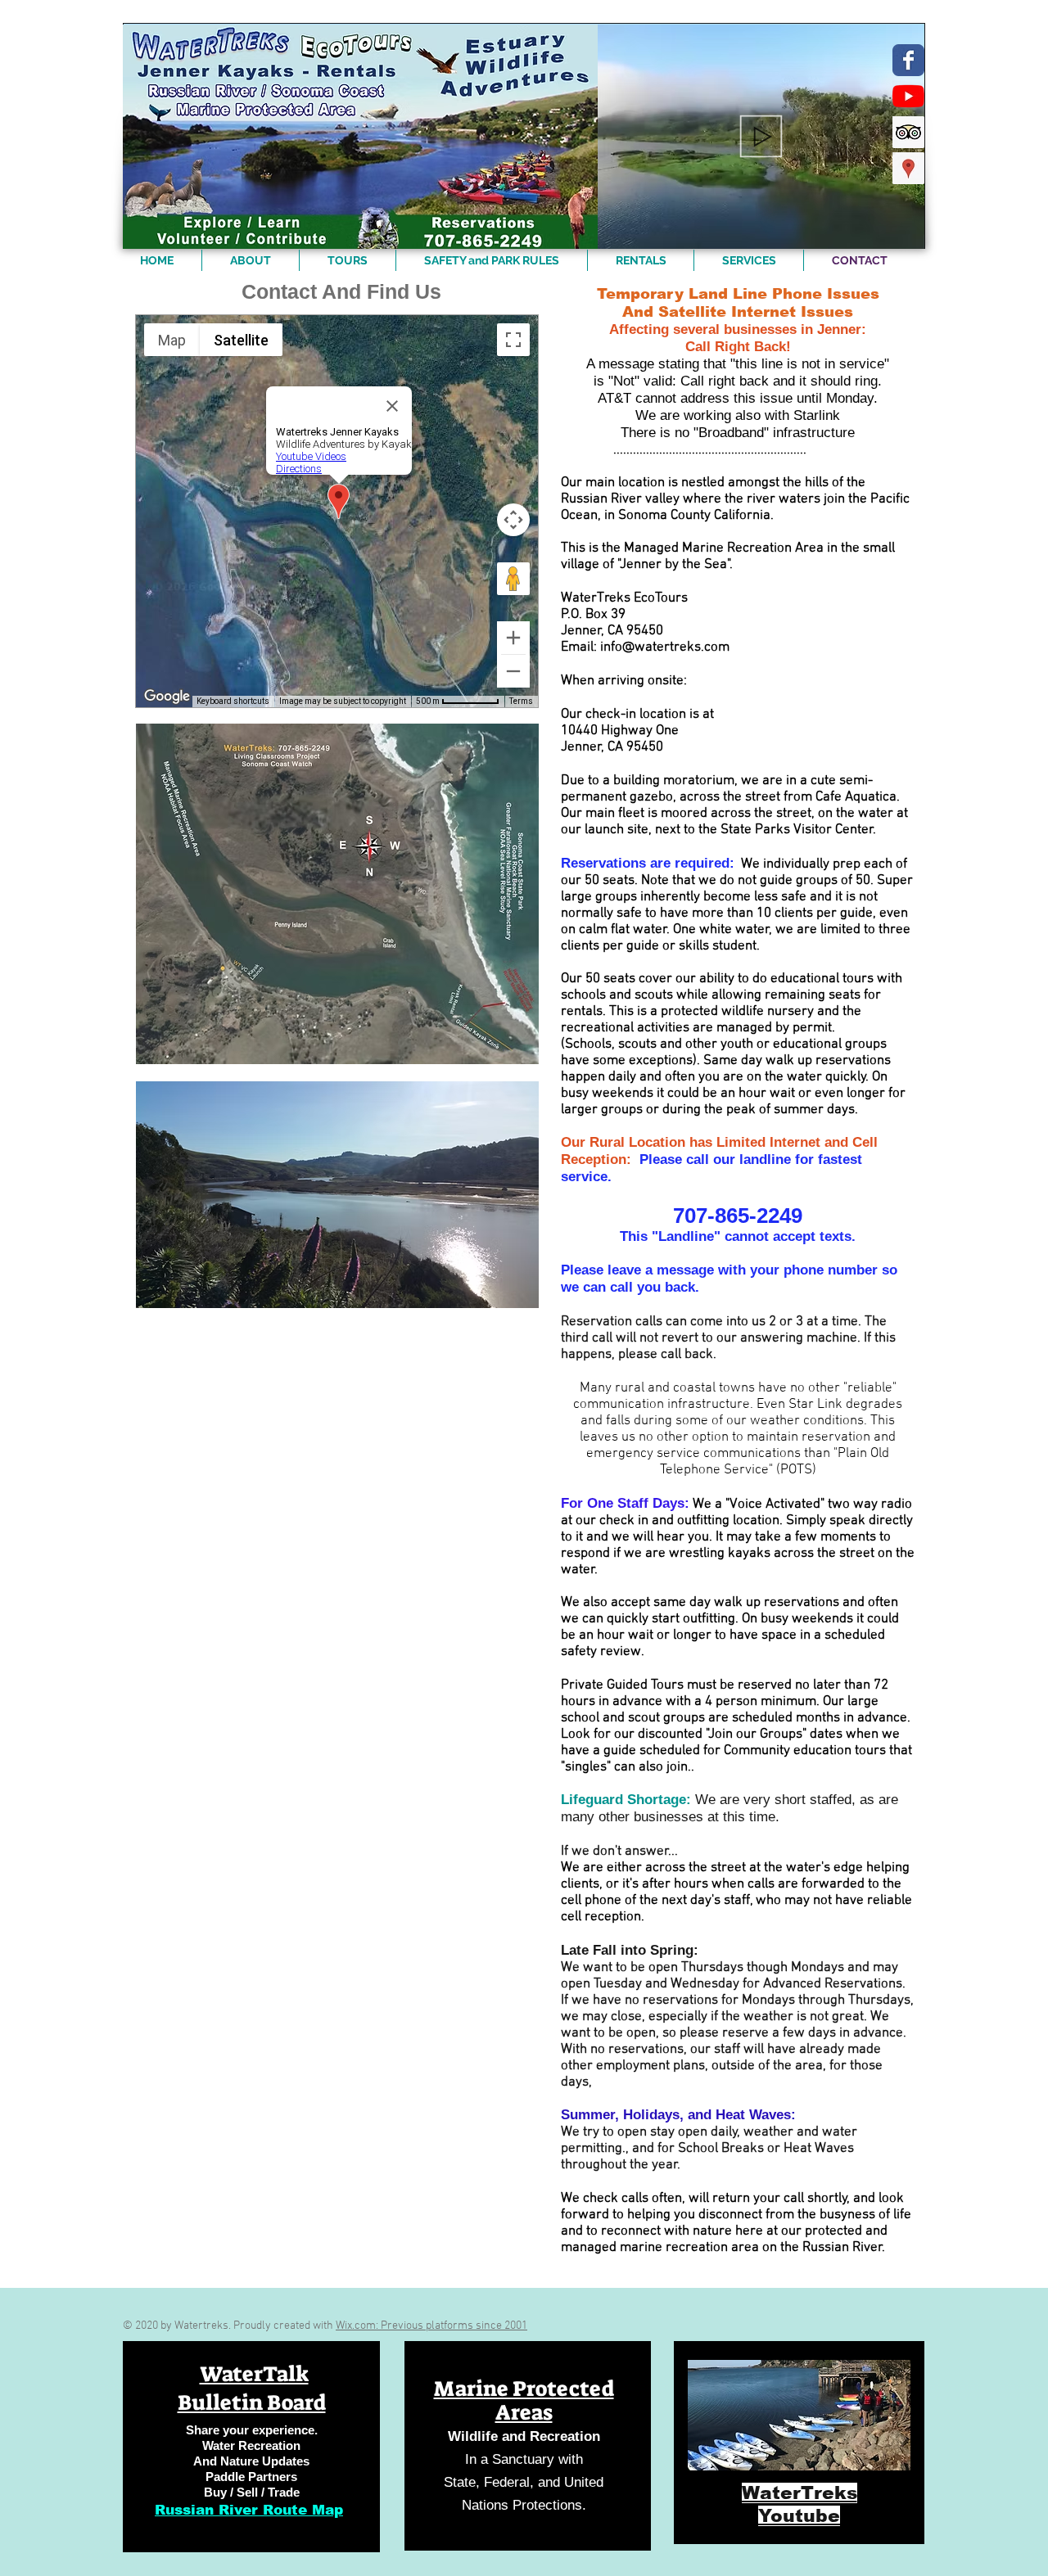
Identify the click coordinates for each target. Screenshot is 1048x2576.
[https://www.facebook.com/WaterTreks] (908, 60)
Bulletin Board (252, 2402)
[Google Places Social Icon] (908, 168)
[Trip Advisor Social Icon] (908, 132)
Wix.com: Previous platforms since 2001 (431, 2326)
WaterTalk (254, 2374)
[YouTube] (908, 96)
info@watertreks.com (665, 647)
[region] (251, 2447)
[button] (903, 231)
